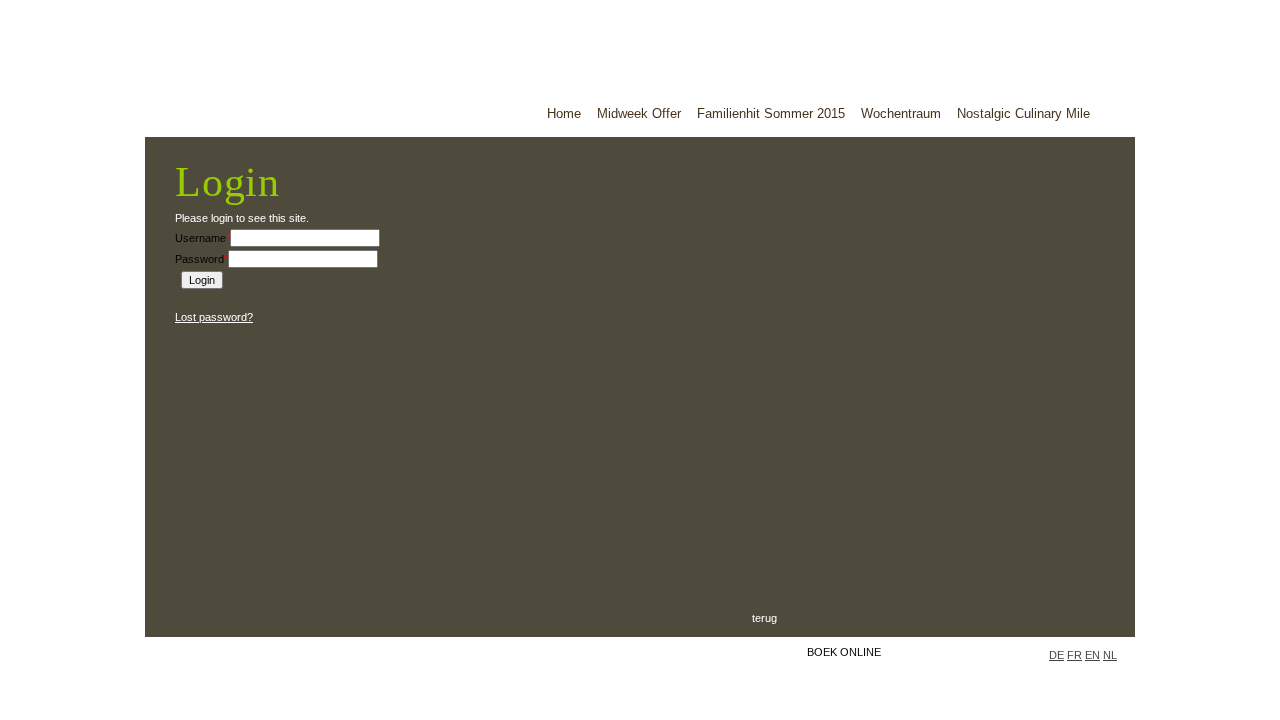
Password (201, 259)
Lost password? (214, 317)
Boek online (844, 652)
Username (202, 238)
